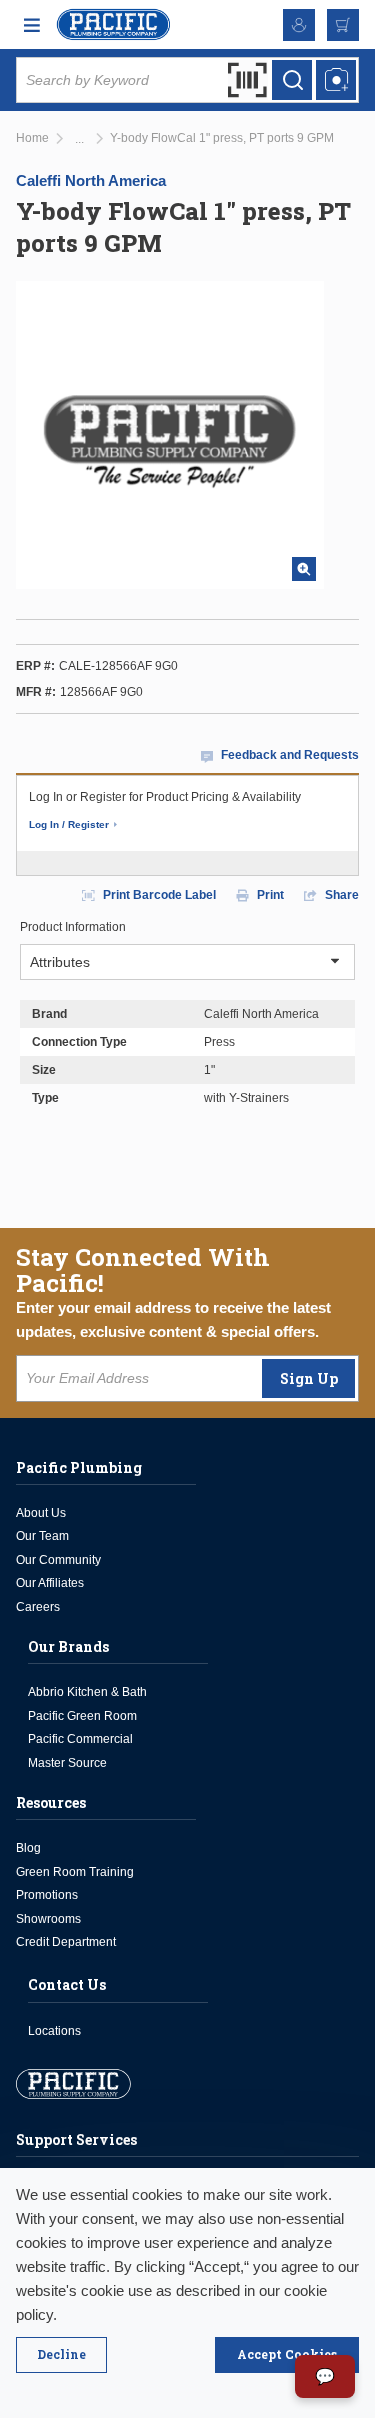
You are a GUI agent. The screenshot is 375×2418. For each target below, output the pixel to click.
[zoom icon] (304, 569)
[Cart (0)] (343, 25)
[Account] (299, 25)
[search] (292, 80)
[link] (79, 139)
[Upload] (336, 80)
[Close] (61, 2355)
